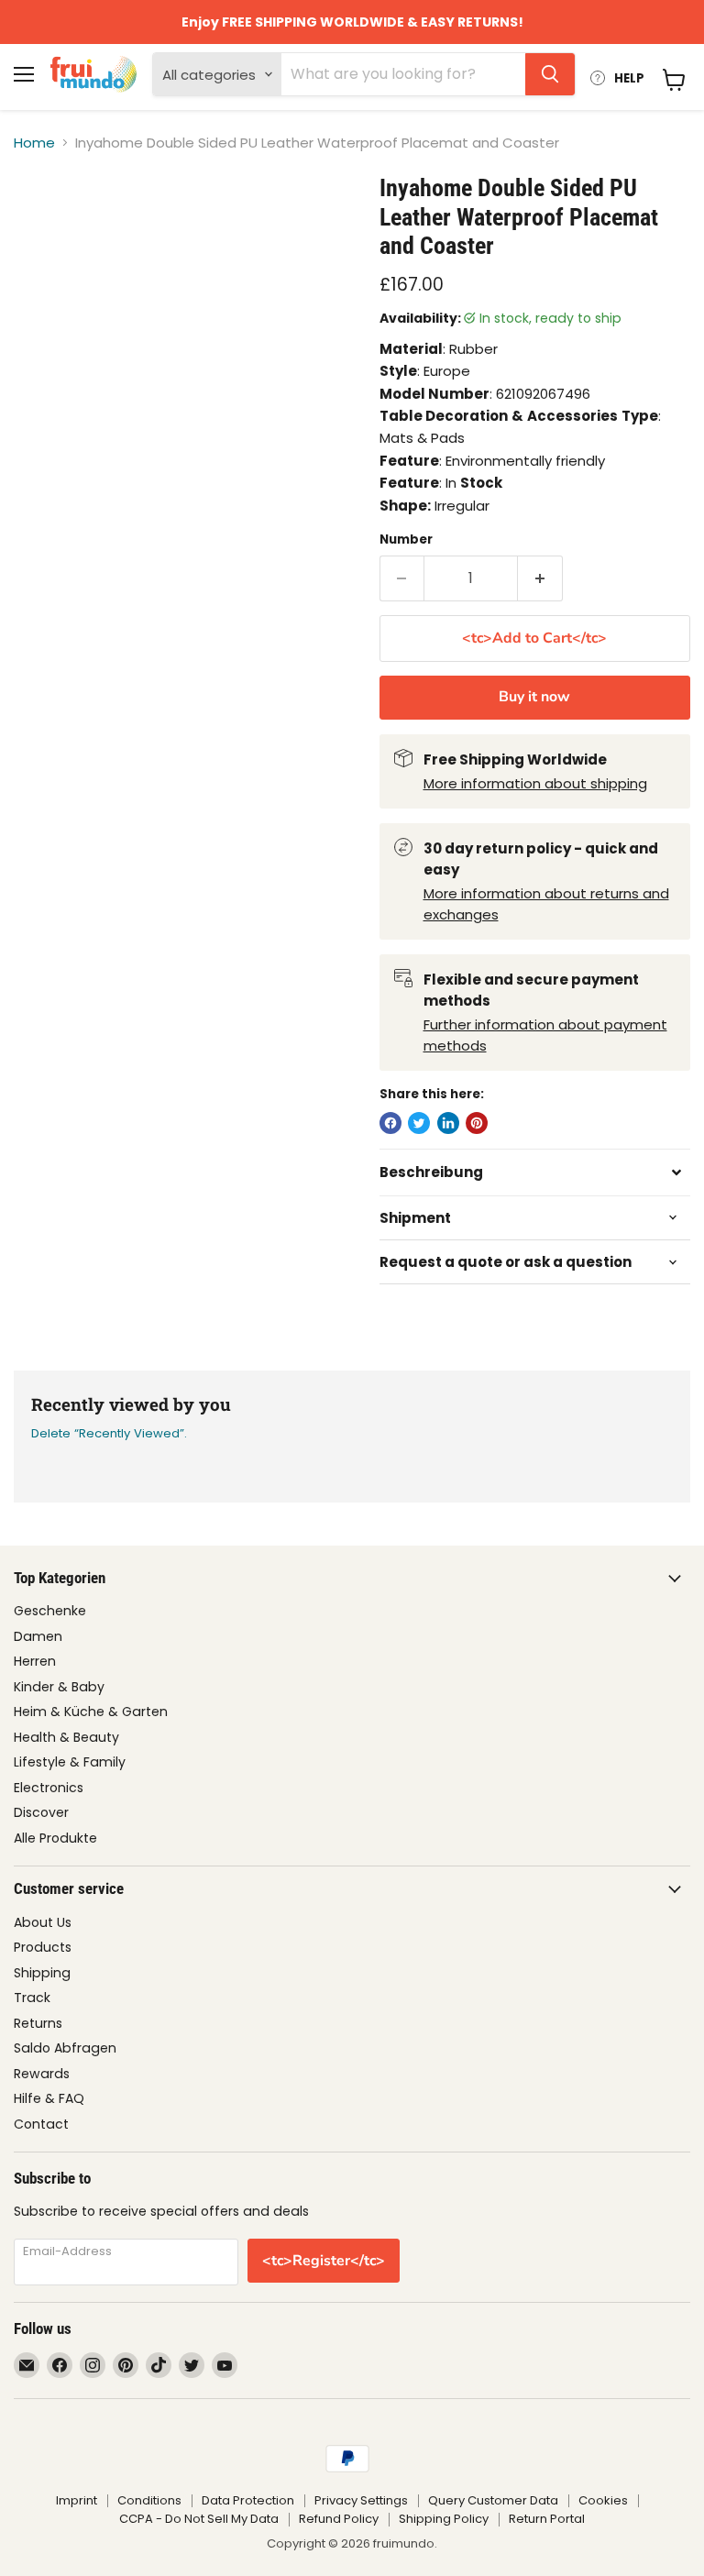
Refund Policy (339, 2519)
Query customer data (493, 2500)
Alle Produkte (55, 1838)
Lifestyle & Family (70, 1762)
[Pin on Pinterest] (477, 1123)
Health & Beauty (66, 1737)
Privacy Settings (361, 2500)
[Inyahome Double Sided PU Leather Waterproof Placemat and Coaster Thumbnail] (41, 219)
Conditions (149, 2500)
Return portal (547, 2519)
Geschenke (50, 1611)
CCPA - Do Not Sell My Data (199, 2519)
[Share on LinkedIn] (448, 1123)
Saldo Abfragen (65, 2048)
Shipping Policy (444, 2519)
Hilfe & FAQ (49, 2098)
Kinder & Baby (59, 1687)
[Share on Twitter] (419, 1123)
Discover (41, 1812)
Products (43, 1947)
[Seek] (550, 74)
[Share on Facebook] (390, 1123)
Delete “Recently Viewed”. (109, 1433)
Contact (41, 2124)
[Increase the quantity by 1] (540, 578)
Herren (35, 1661)
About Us (43, 1922)
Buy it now (534, 697)
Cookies (603, 2500)
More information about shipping (535, 783)
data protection (248, 2500)
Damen (38, 1636)
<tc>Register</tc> (324, 2261)
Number (406, 539)
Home (34, 143)
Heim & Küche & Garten (91, 1712)
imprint (77, 2500)
